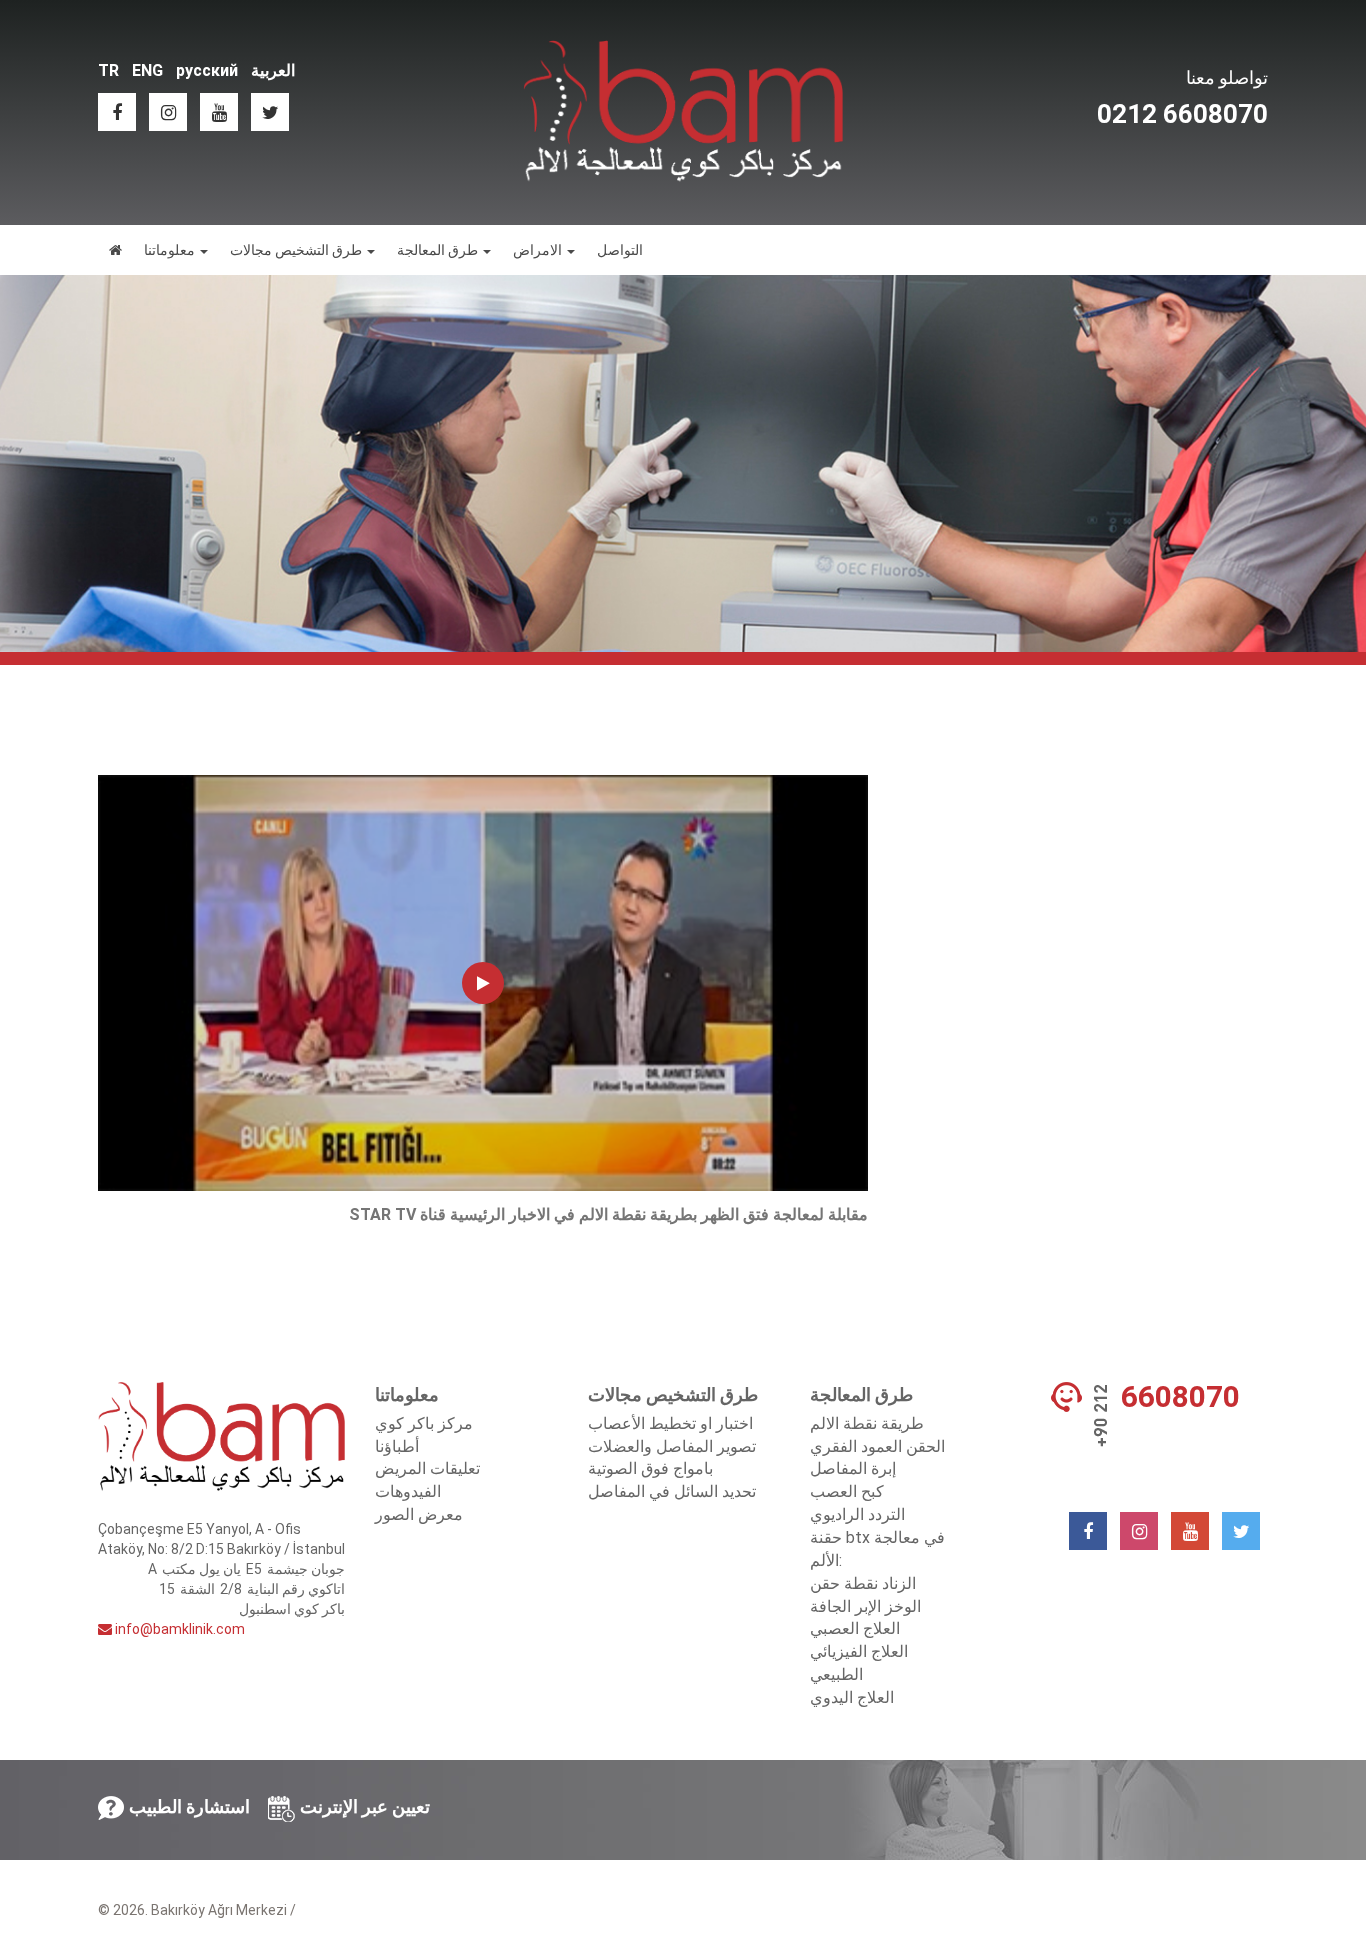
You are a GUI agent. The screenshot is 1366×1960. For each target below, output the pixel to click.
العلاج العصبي (855, 1628)
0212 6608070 (1182, 114)
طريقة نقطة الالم (867, 1423)
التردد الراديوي (857, 1514)
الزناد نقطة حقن (863, 1583)
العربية (273, 70)
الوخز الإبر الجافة (865, 1606)
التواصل (620, 250)
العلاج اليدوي (852, 1697)
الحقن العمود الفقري (877, 1446)
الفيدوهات (408, 1491)
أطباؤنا (397, 1446)
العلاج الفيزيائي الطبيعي (859, 1663)
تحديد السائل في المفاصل (672, 1491)
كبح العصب (847, 1491)
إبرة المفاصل (853, 1468)
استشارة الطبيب (189, 1806)
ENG (147, 70)
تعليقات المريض (427, 1468)
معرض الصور (419, 1514)
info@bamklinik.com (178, 1629)
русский (207, 70)
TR (108, 70)
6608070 (1180, 1397)
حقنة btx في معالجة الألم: (877, 1549)
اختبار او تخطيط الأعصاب (670, 1423)
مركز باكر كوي (424, 1423)
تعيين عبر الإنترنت (365, 1806)
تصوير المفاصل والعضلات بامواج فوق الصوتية (672, 1458)
